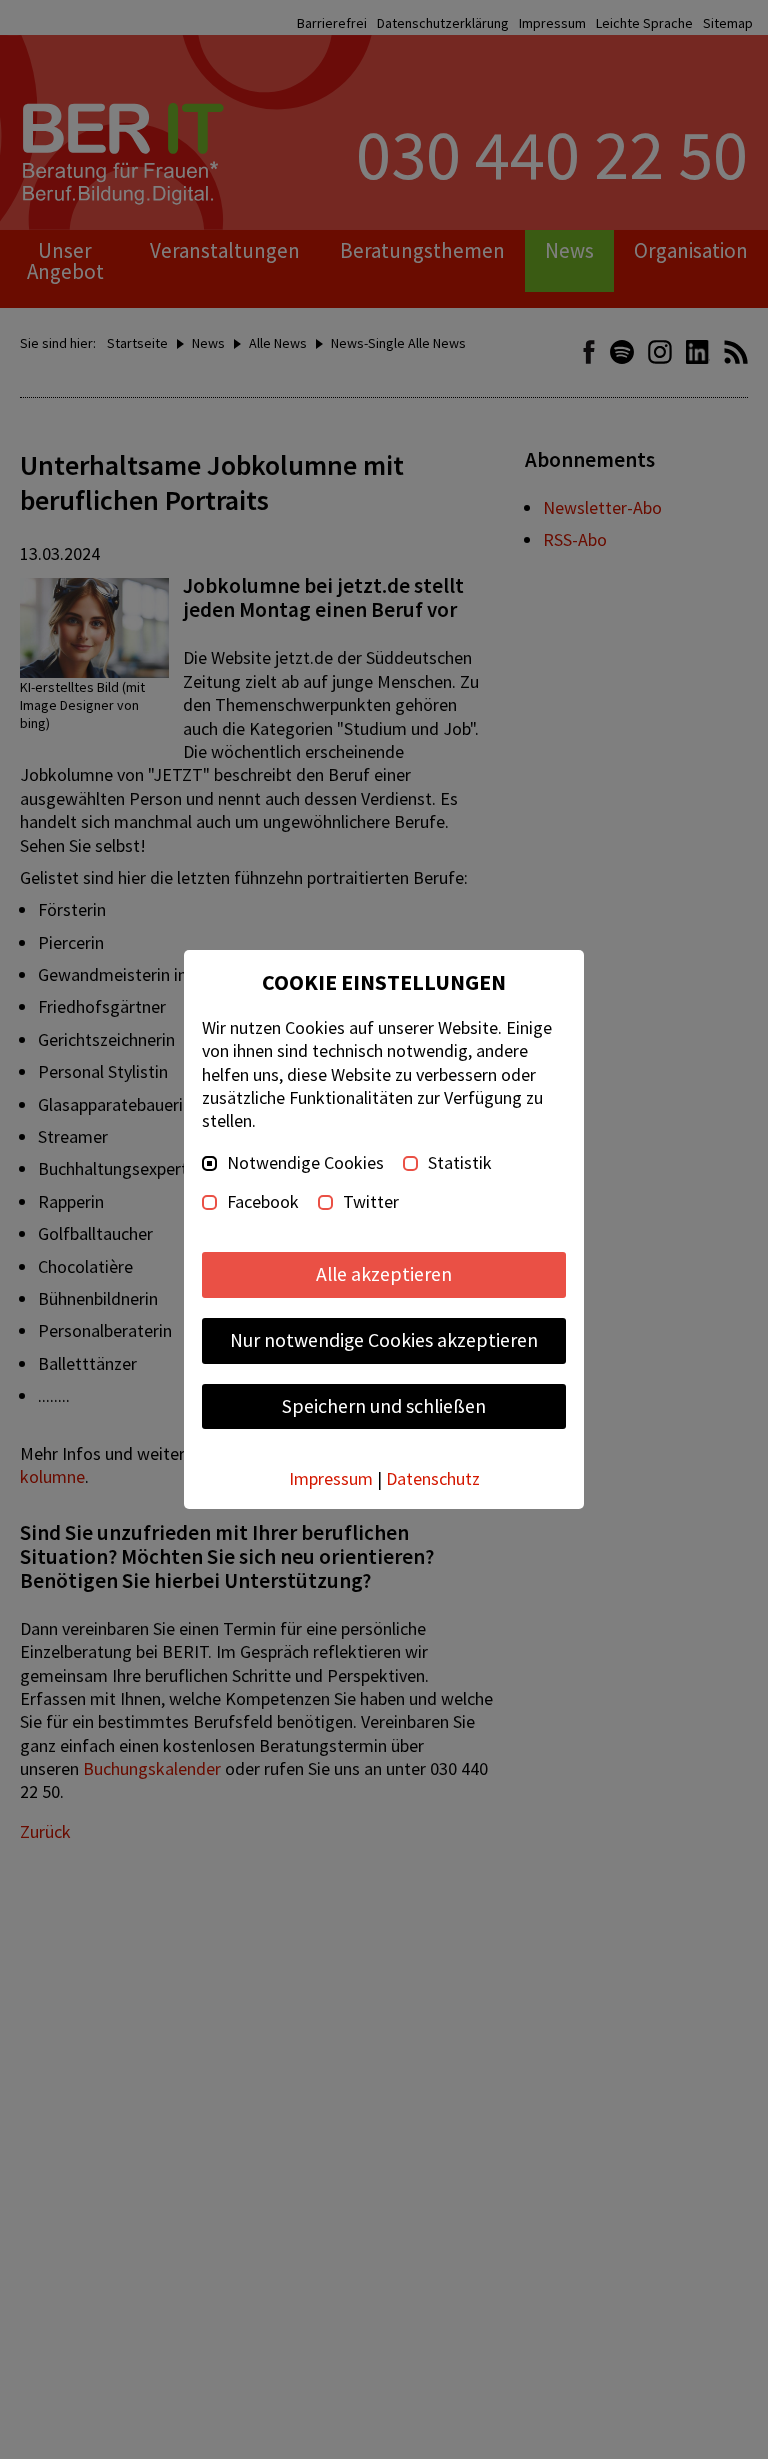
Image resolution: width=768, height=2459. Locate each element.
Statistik (460, 1163)
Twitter (371, 1202)
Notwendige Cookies (305, 1163)
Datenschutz (433, 1478)
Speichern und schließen (384, 1406)
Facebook (263, 1202)
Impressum (331, 1478)
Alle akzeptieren (384, 1274)
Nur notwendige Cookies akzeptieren (384, 1340)
